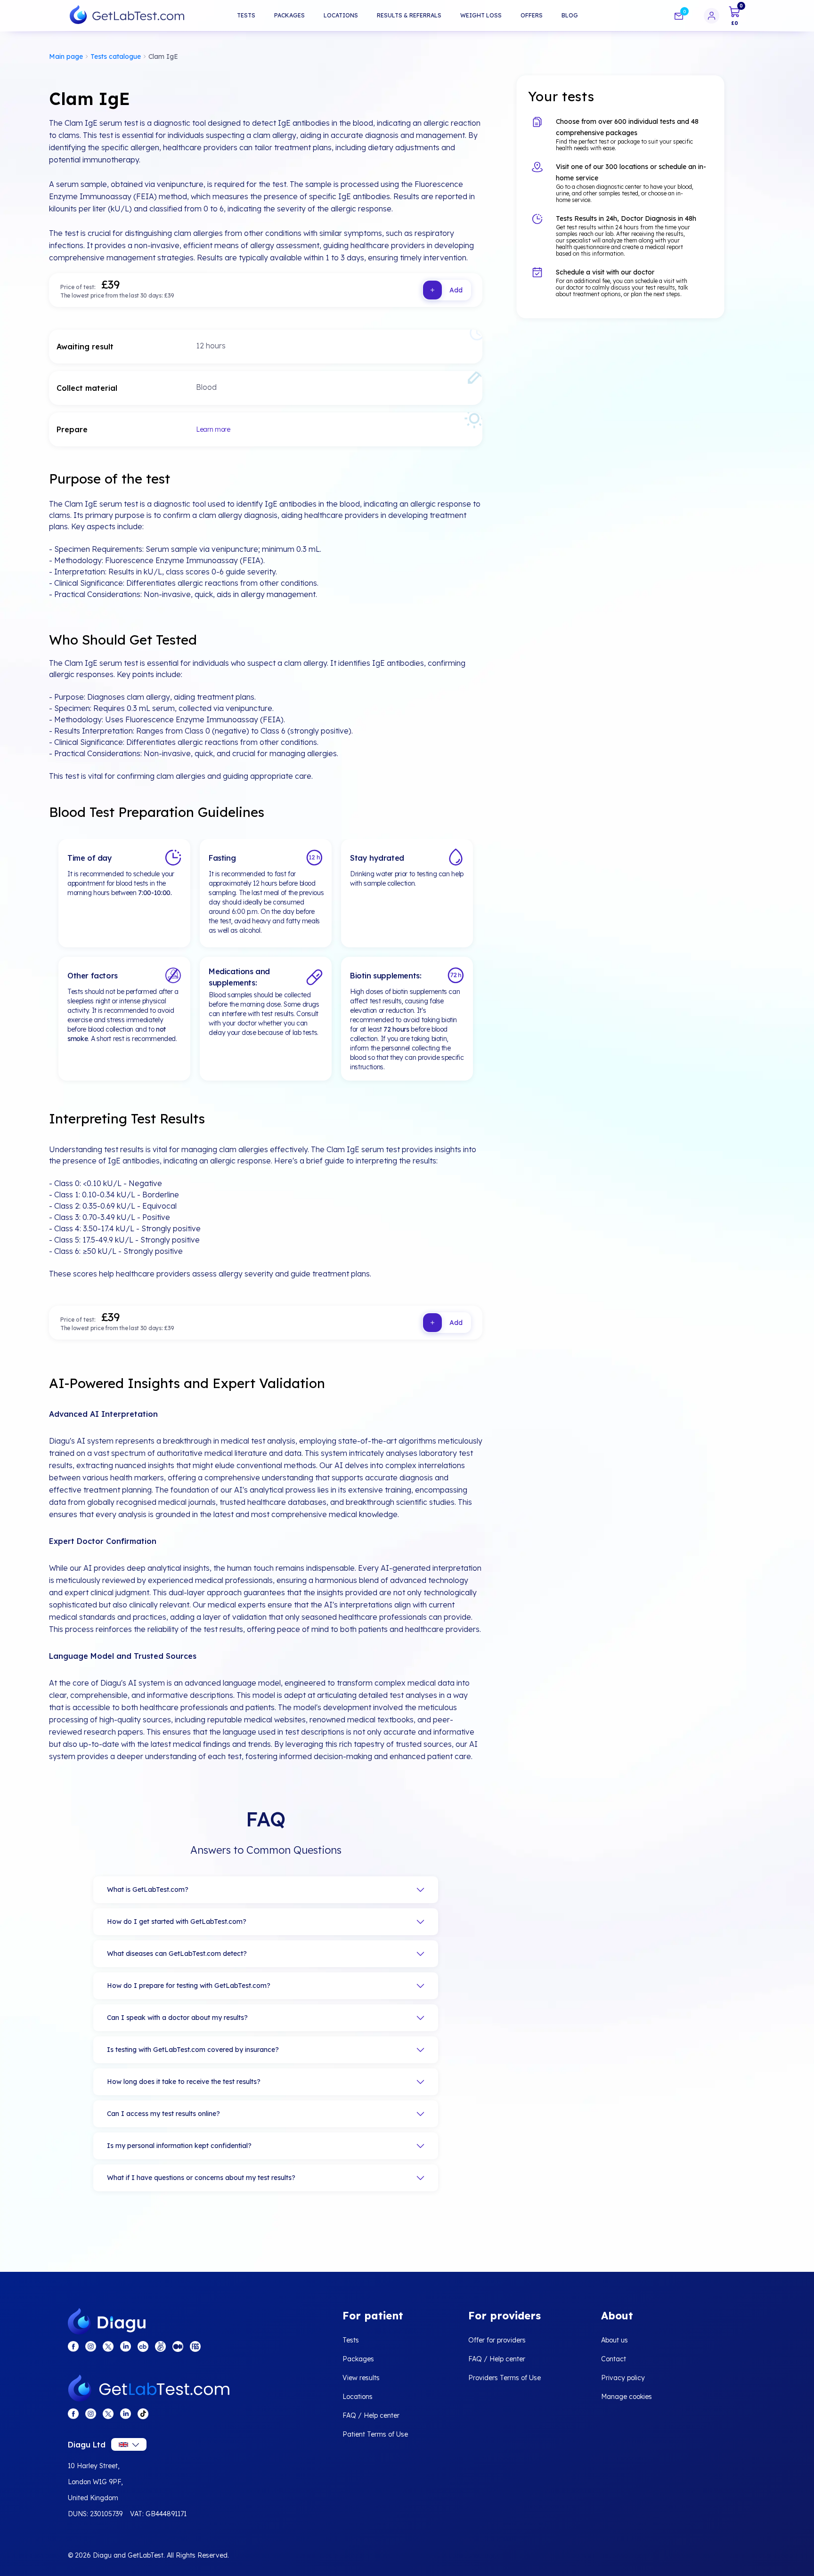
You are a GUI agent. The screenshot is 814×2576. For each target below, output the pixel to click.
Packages (289, 15)
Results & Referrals (409, 15)
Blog (570, 15)
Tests (246, 15)
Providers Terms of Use (505, 2378)
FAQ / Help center (371, 2415)
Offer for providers (497, 2340)
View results (361, 2378)
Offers (532, 15)
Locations (341, 15)
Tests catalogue (116, 57)
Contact (614, 2359)
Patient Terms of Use (375, 2434)
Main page (66, 57)
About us (615, 2340)
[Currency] (129, 2444)
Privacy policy (623, 2378)
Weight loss (481, 15)
